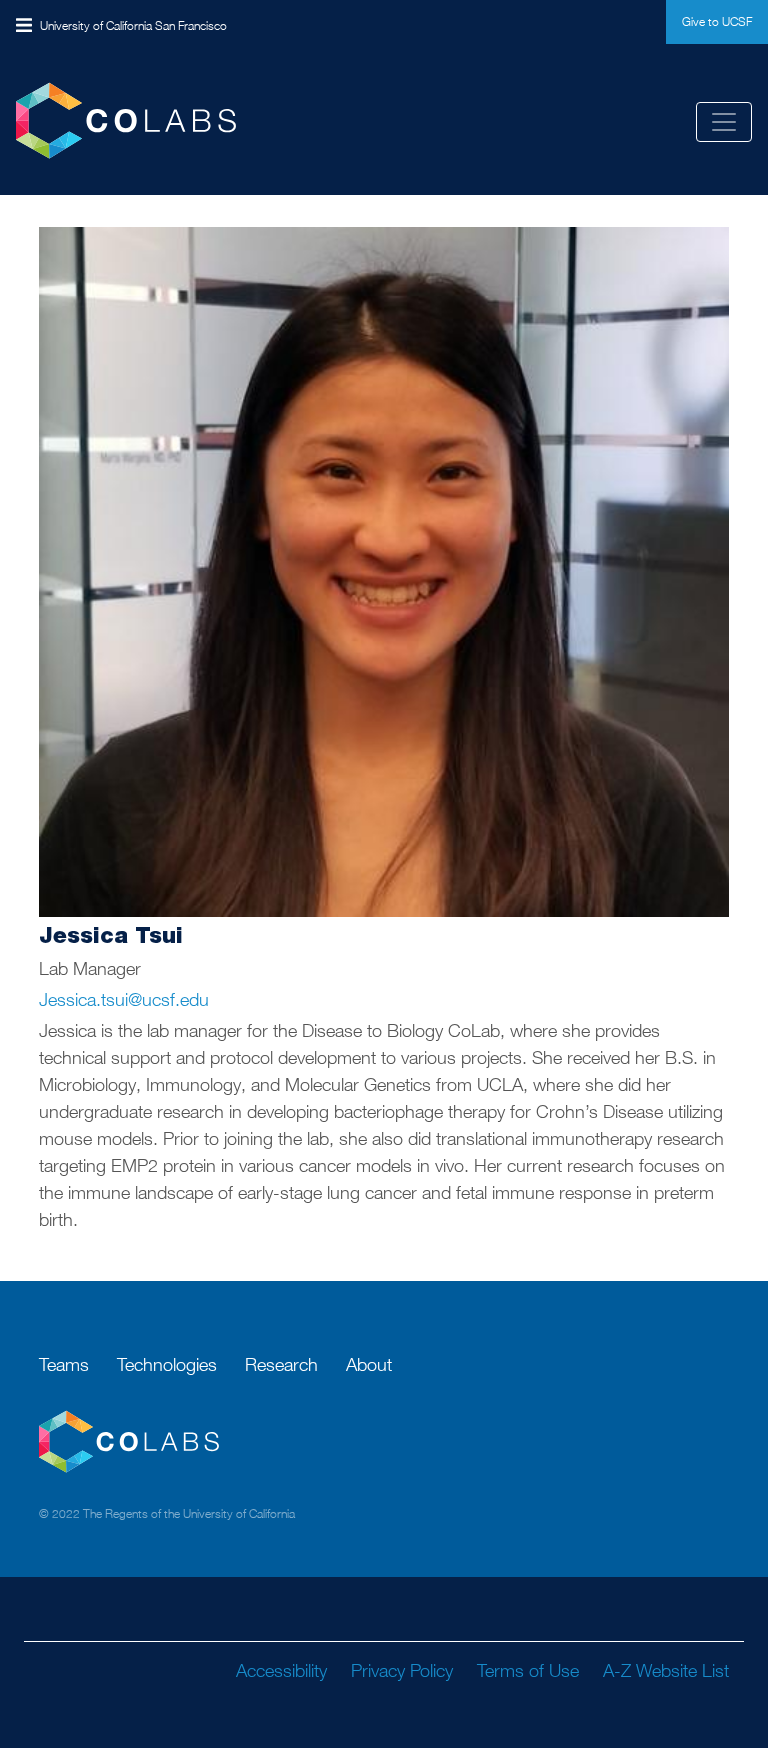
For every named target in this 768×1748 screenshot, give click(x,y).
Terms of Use (528, 1670)
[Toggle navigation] (724, 122)
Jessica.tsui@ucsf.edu (124, 999)
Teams (64, 1364)
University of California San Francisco (133, 25)
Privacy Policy (402, 1670)
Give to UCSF (717, 21)
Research (281, 1364)
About (369, 1364)
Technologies (167, 1364)
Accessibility (281, 1670)
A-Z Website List (666, 1670)
